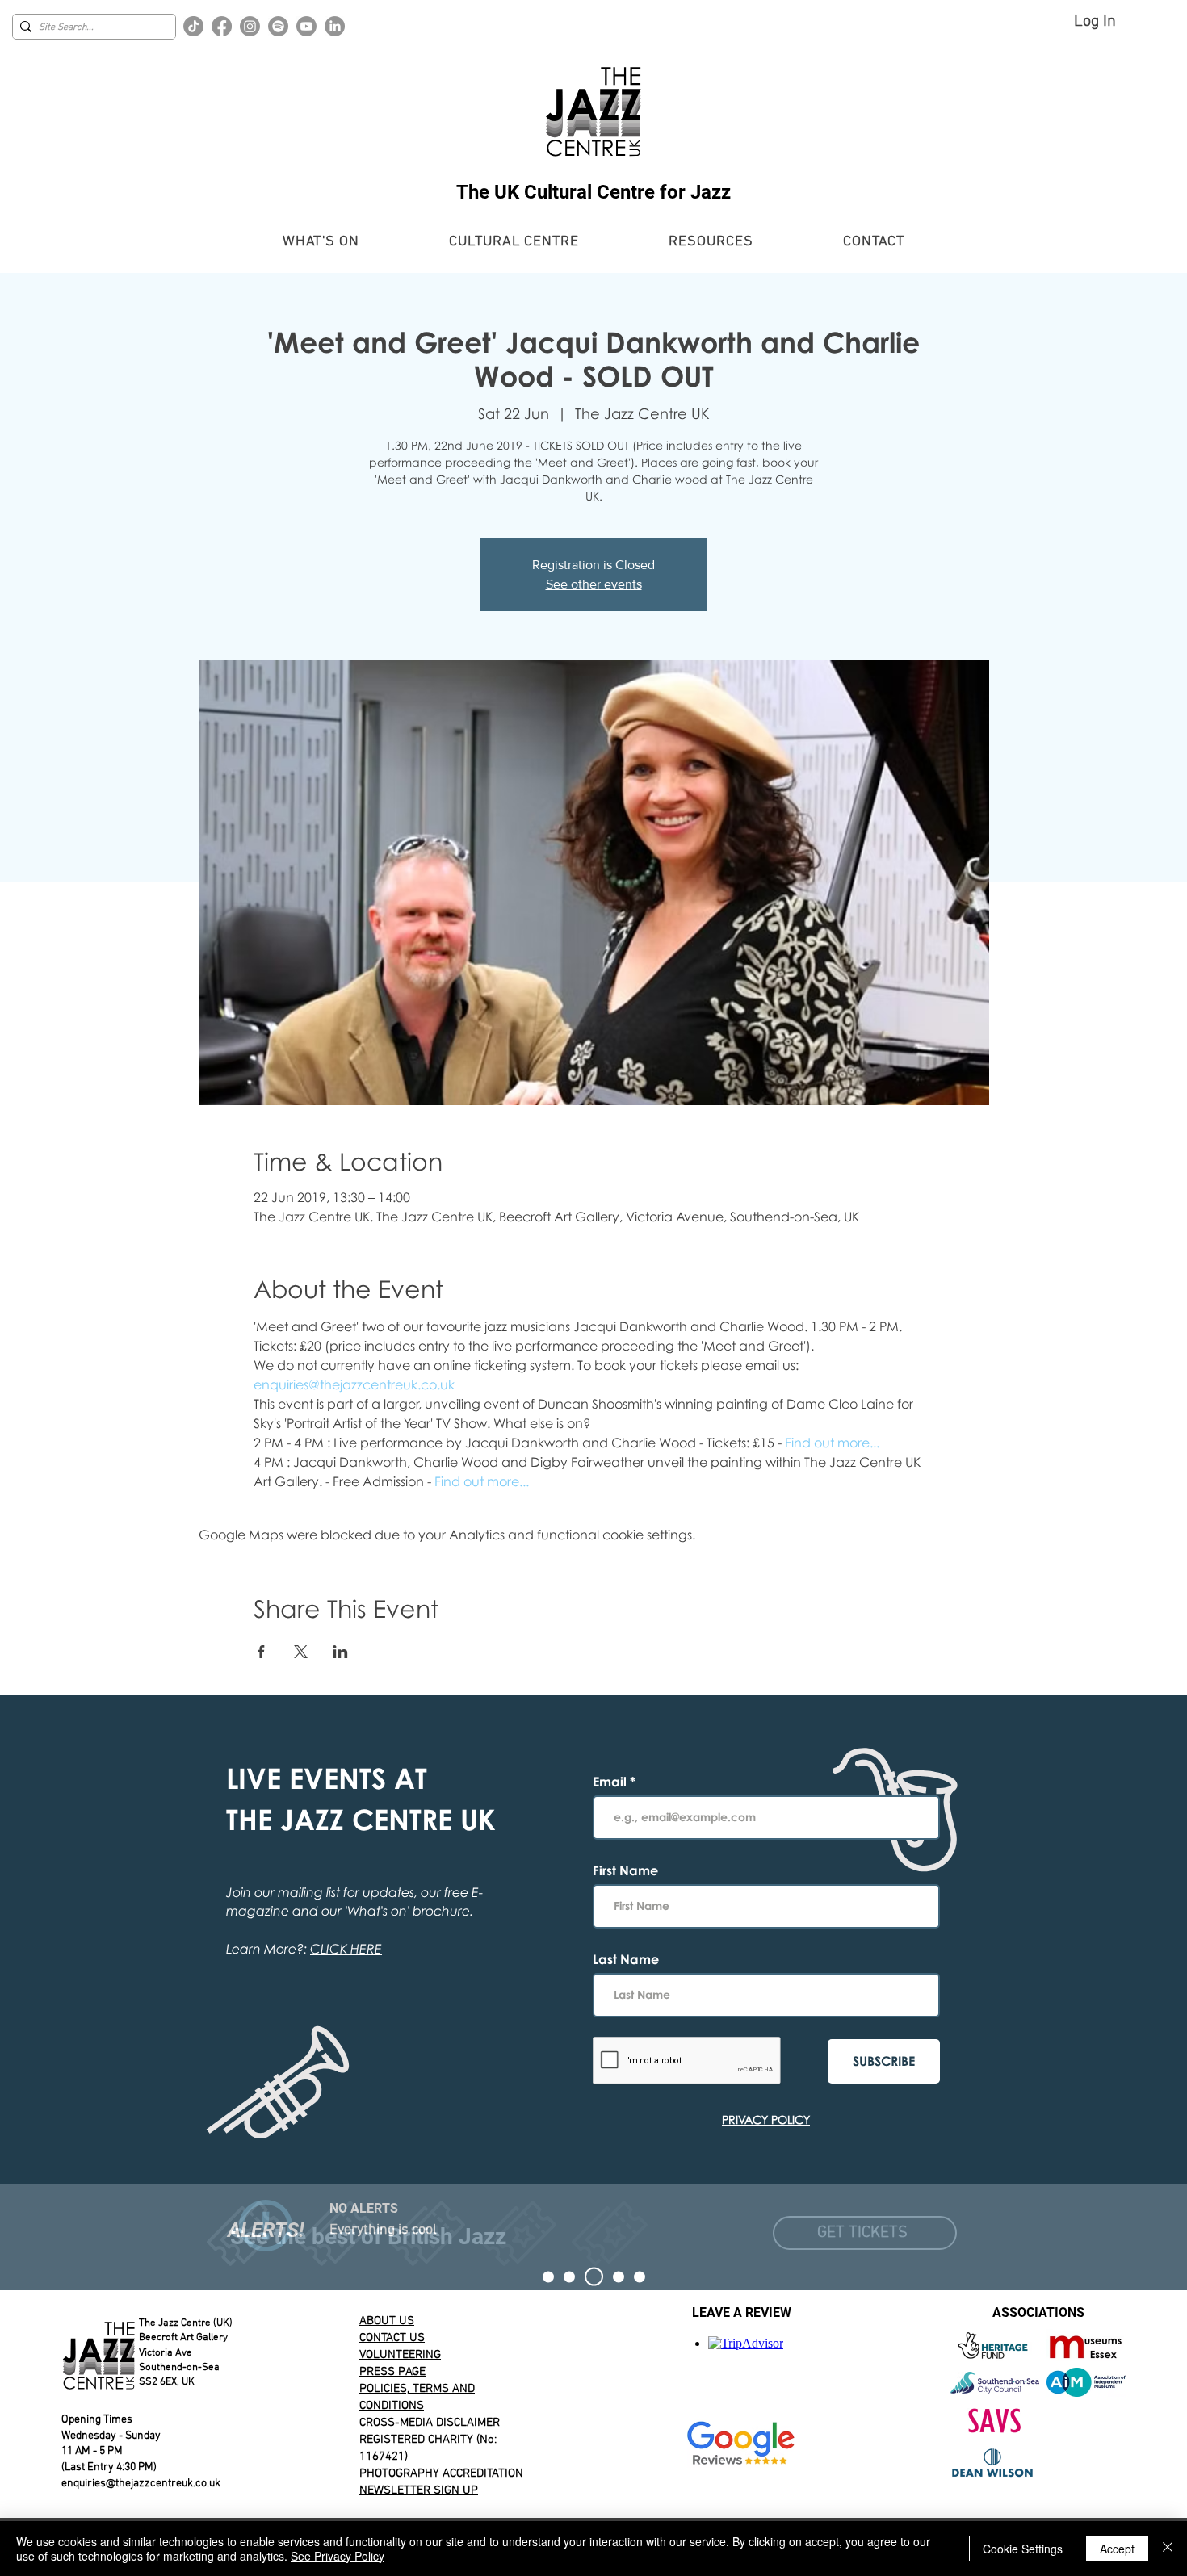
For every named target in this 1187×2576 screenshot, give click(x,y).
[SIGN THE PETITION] (548, 2277)
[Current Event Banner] (569, 2277)
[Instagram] (250, 26)
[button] (321, 242)
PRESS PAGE (392, 2372)
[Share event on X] (301, 1652)
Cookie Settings (1023, 2549)
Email (611, 1782)
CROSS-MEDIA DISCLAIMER (430, 2423)
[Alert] (594, 2277)
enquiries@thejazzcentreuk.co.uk (141, 2484)
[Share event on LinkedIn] (340, 1652)
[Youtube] (306, 26)
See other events (594, 584)
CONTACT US (392, 2338)
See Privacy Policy (338, 2556)
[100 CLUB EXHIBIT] (619, 2277)
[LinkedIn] (335, 26)
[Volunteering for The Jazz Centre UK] (640, 2277)
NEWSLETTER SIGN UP (419, 2490)
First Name (625, 1870)
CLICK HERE (346, 1949)
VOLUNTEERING (400, 2355)
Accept (1117, 2549)
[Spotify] (278, 26)
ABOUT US (387, 2321)
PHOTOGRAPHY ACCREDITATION (441, 2473)
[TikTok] (193, 26)
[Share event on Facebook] (261, 1652)
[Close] (1168, 2549)
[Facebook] (222, 26)
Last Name (626, 1959)
